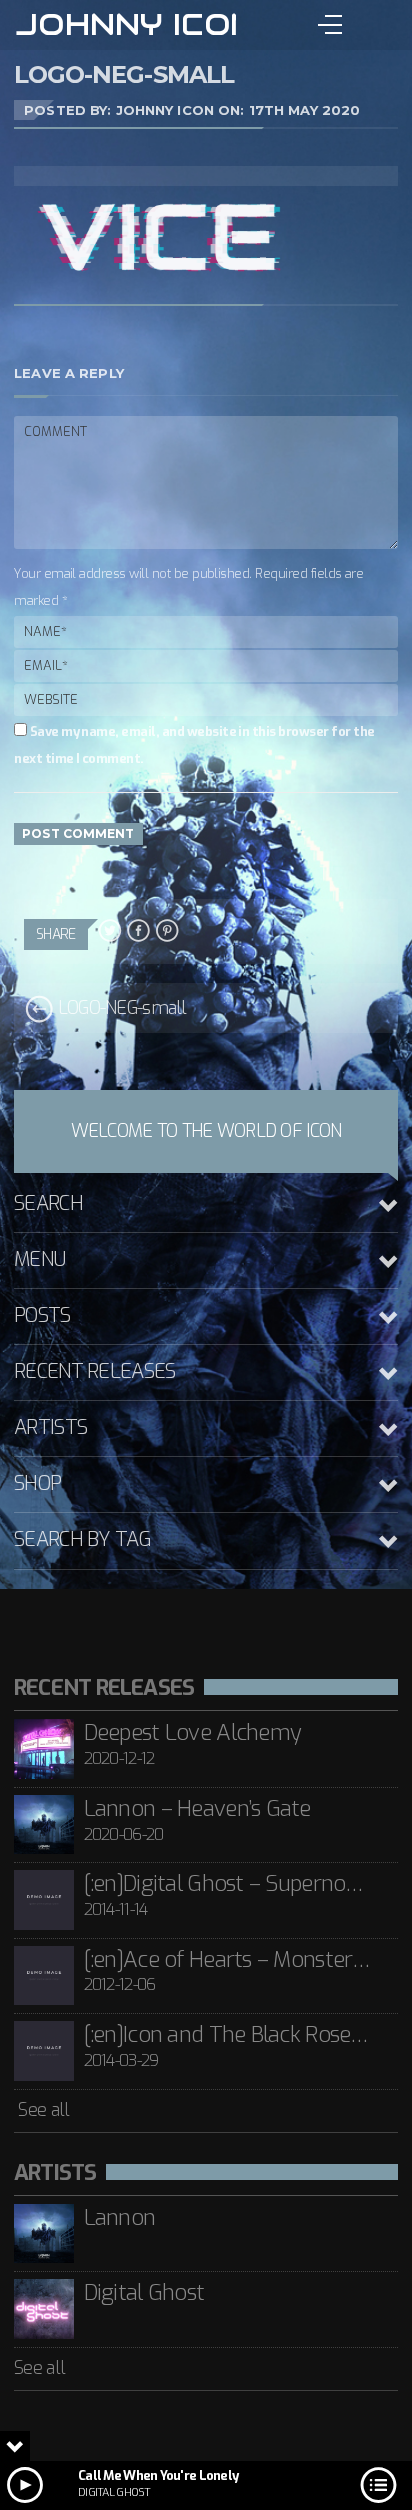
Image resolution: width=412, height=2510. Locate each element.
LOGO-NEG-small (119, 1008)
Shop (37, 1483)
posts (42, 1315)
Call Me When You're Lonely (158, 2475)
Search (48, 1203)
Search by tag (82, 1539)
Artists (50, 1427)
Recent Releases (94, 1371)
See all (41, 2110)
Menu (39, 1259)
